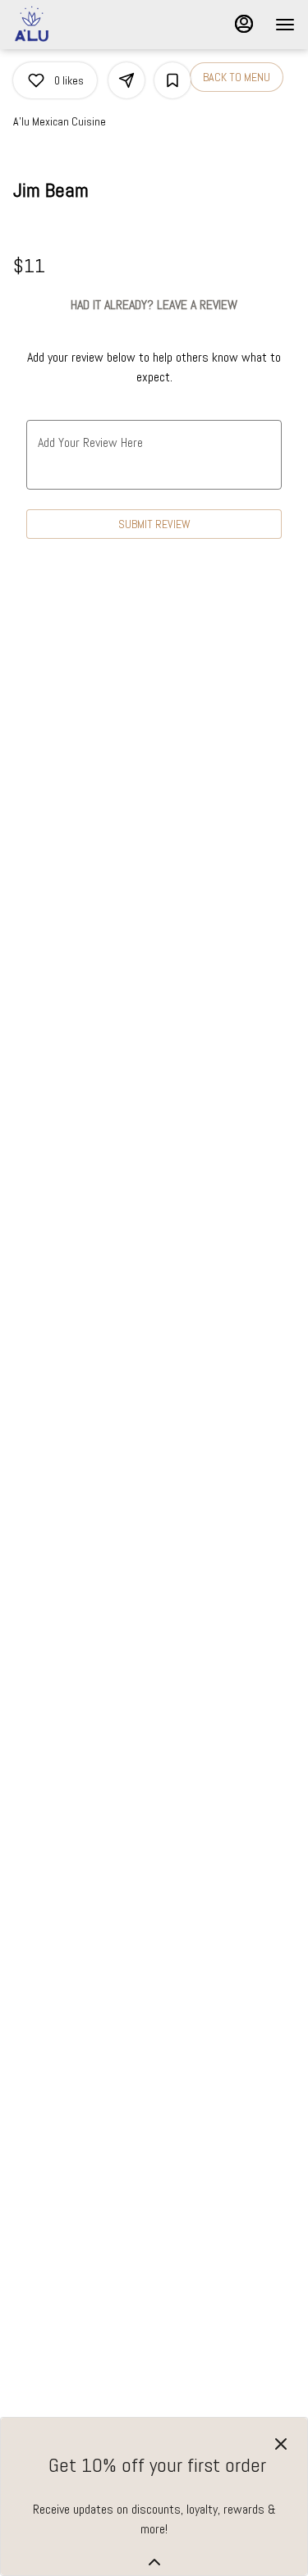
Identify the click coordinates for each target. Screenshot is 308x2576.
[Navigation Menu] (285, 25)
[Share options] (126, 80)
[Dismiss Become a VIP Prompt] (281, 2444)
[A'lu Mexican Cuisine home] (87, 25)
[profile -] (244, 24)
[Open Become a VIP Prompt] (154, 2562)
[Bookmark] (172, 80)
